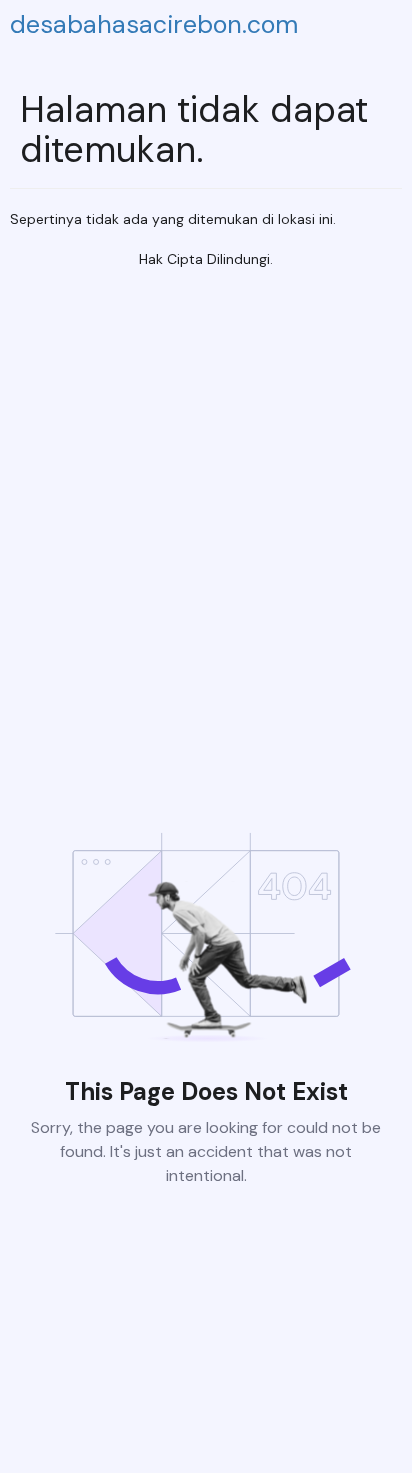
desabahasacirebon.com (154, 24)
